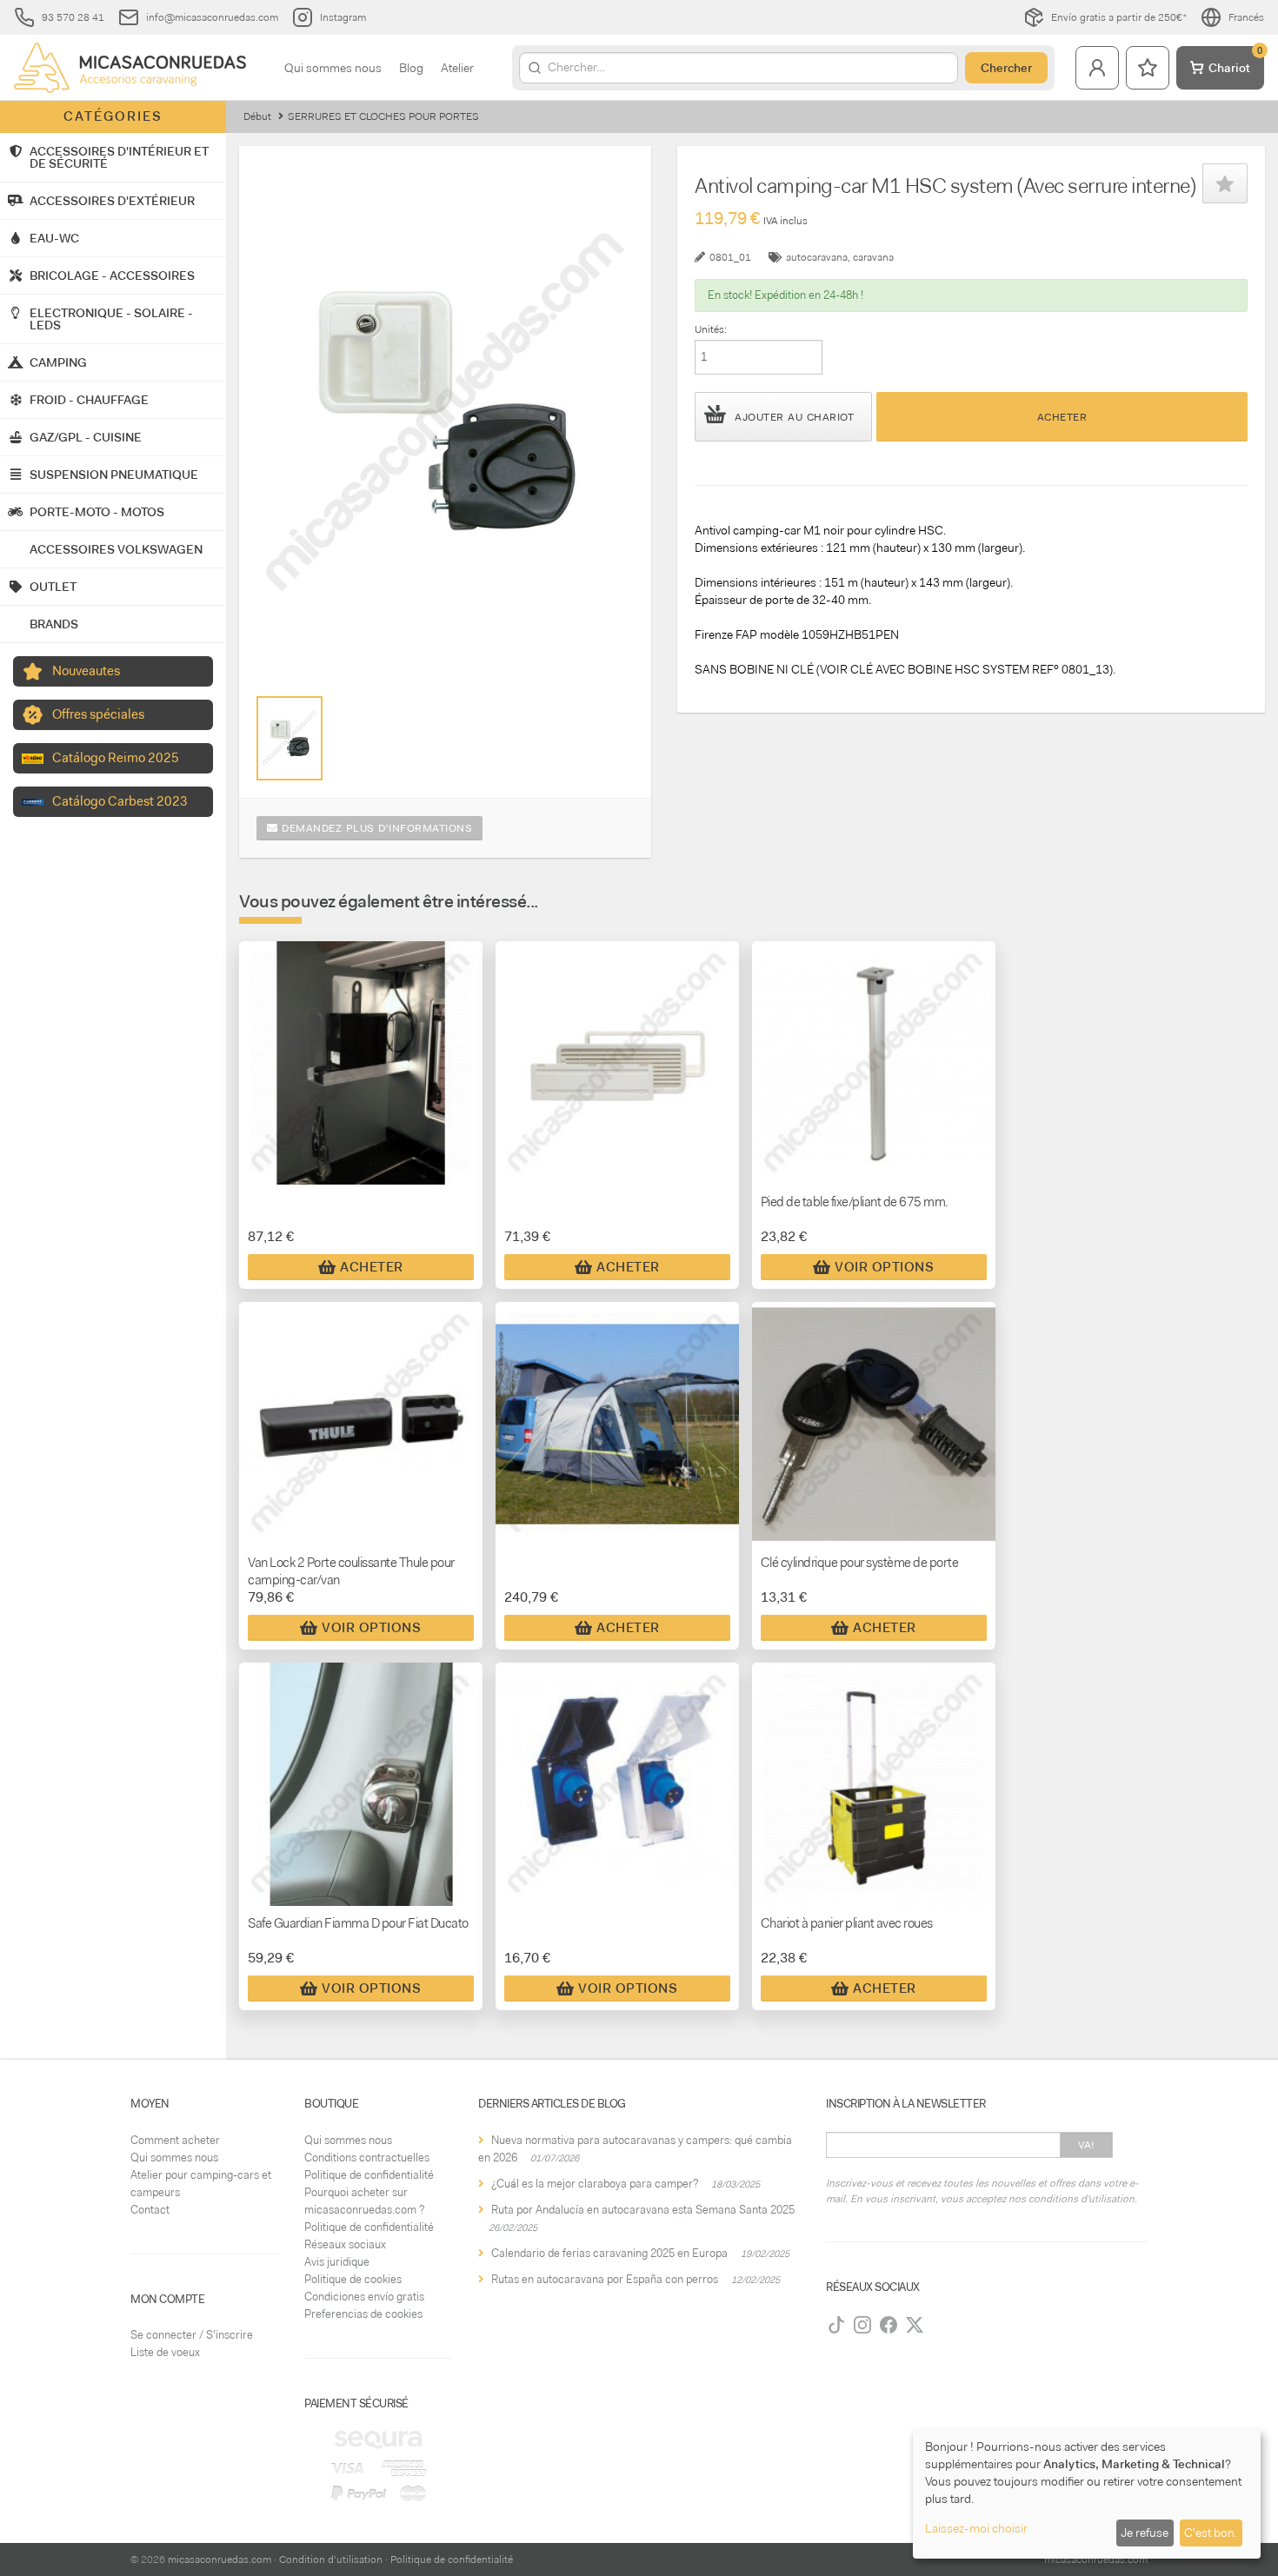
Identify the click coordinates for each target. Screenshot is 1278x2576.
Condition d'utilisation (331, 2559)
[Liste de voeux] (1148, 68)
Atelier (457, 68)
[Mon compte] (1097, 68)
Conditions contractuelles (367, 2158)
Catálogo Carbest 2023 (120, 801)
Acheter (1062, 417)
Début (257, 116)
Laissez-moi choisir (976, 2528)
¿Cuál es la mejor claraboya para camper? (595, 2184)
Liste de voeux (165, 2352)
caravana (873, 257)
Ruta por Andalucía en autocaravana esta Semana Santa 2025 (643, 2210)
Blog (411, 68)
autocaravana (817, 257)
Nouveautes (86, 671)
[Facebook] (889, 2325)
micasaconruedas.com (220, 2559)
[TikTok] (836, 2325)
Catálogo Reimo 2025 (116, 758)
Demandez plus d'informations (376, 828)
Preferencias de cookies (363, 2314)
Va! (1086, 2145)
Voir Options (884, 1267)
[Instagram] (862, 2325)
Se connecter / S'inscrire (192, 2335)
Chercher (1006, 68)
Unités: (711, 329)
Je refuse (1145, 2533)
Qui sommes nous (333, 68)
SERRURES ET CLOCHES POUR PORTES (383, 116)
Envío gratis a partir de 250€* (1119, 17)
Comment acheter (175, 2140)
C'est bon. (1211, 2533)
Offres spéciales (98, 714)
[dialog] (1087, 2494)
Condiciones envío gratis (364, 2297)
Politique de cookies (353, 2279)
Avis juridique (337, 2262)
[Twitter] (915, 2325)
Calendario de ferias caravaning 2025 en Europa (609, 2253)
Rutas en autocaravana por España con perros (605, 2279)
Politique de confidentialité (369, 2175)
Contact (150, 2210)
